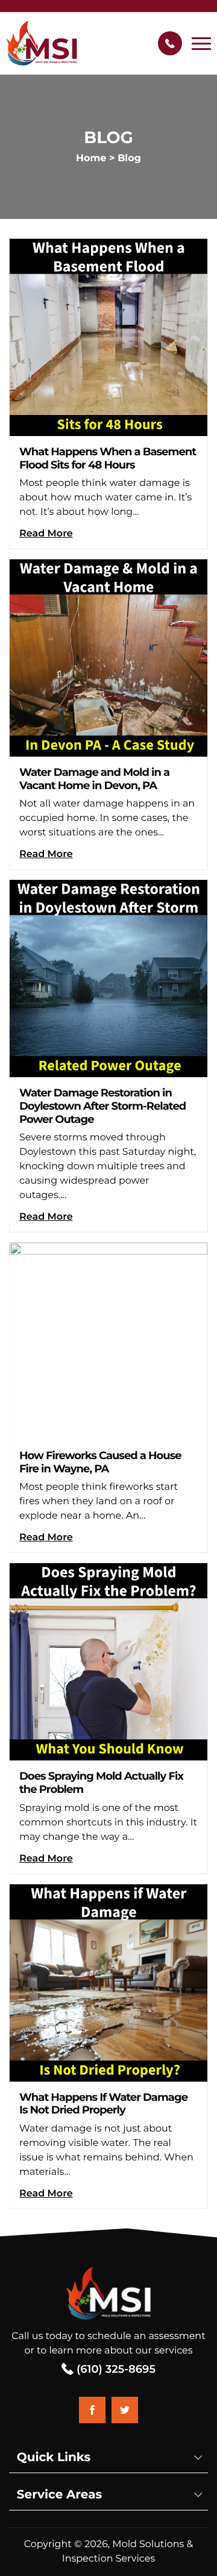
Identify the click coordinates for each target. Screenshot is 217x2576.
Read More (46, 534)
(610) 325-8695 (115, 2369)
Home (91, 158)
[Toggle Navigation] (201, 43)
